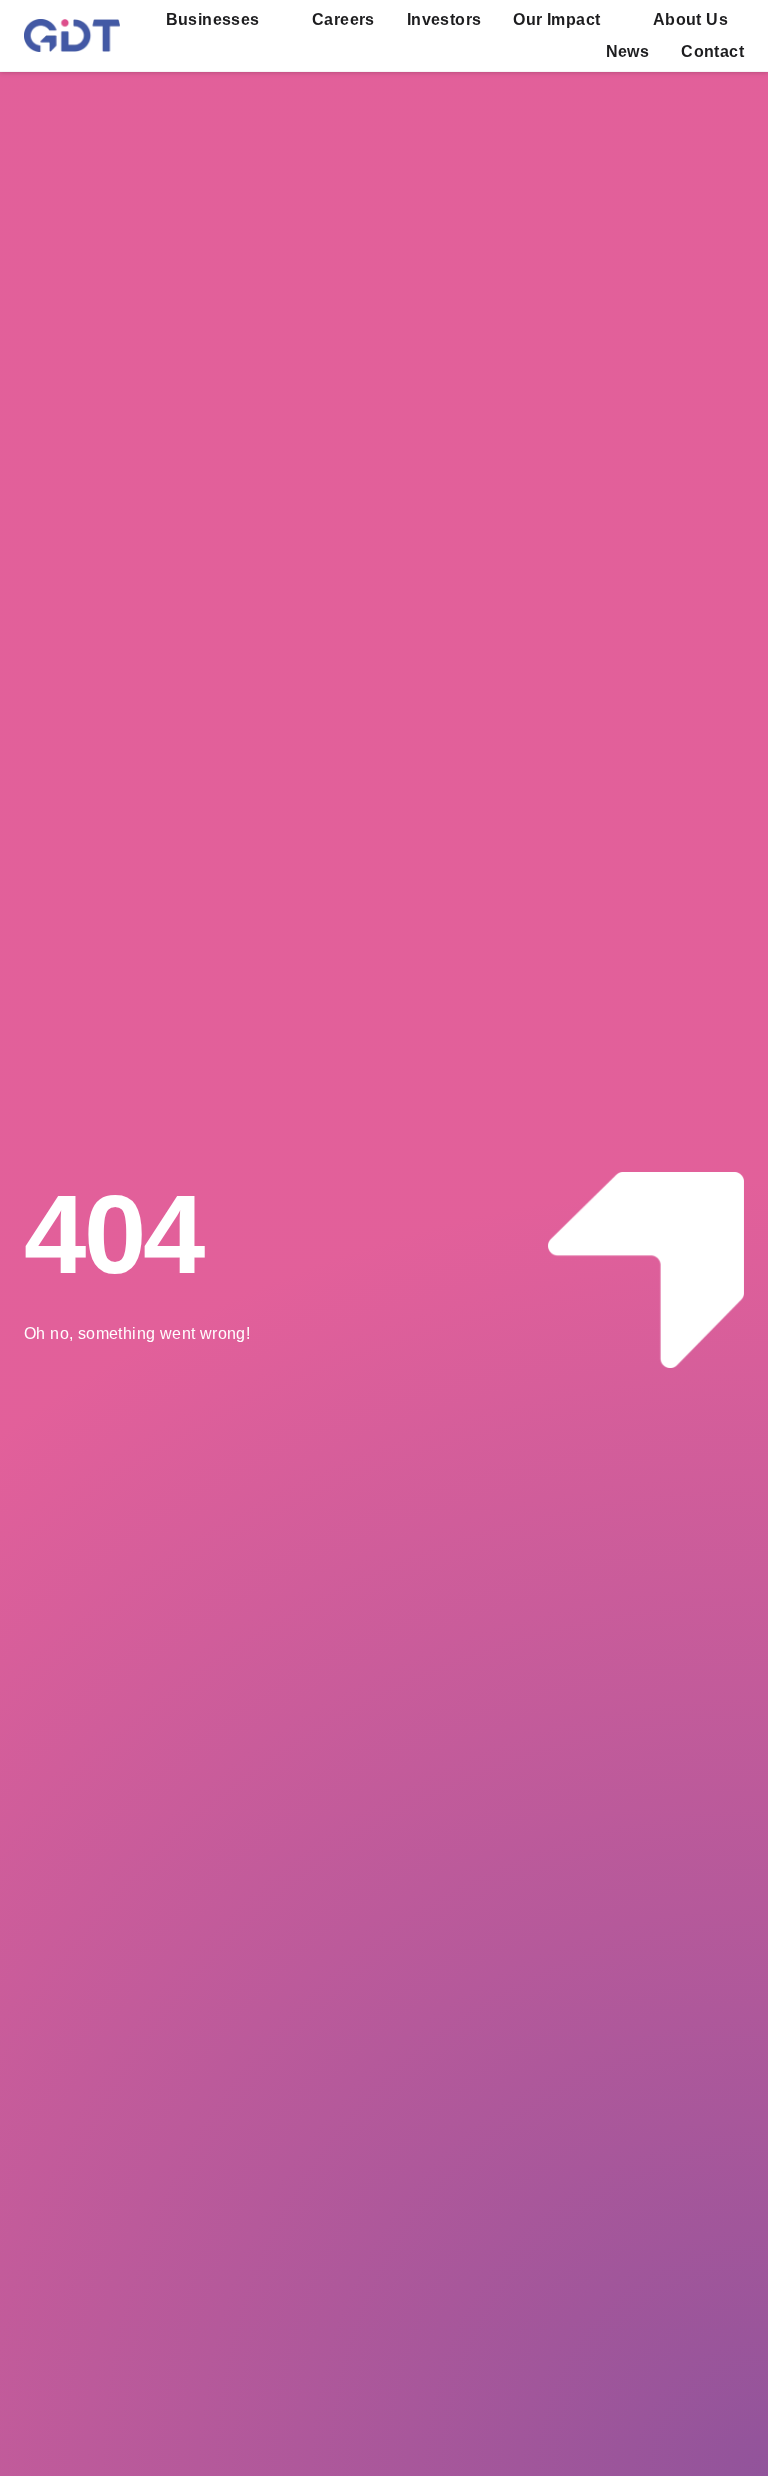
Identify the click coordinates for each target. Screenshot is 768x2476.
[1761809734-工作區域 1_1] (72, 26)
